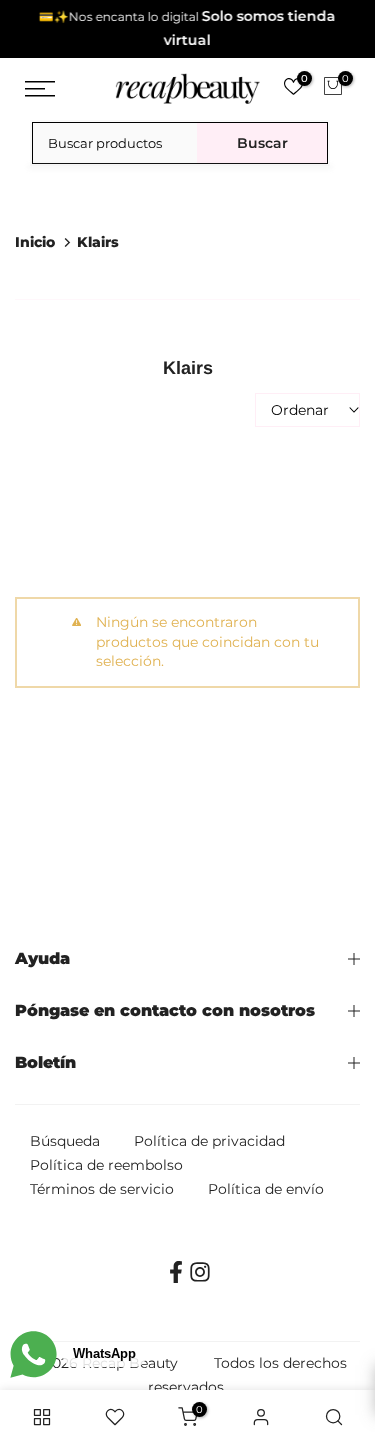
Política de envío (266, 1189)
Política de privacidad (209, 1141)
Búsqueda (65, 1141)
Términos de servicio (102, 1189)
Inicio (35, 242)
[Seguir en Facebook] (176, 1278)
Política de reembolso (106, 1165)
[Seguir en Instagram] (200, 1278)
